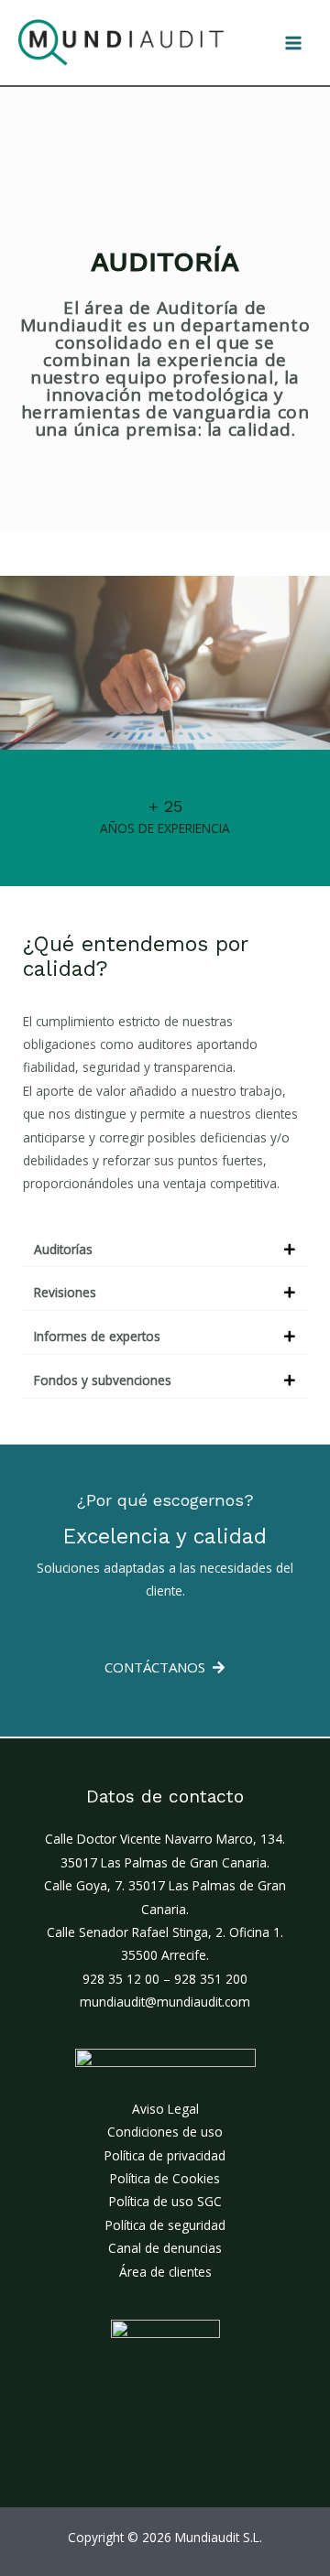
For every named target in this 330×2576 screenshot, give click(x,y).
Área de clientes (165, 2272)
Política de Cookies (165, 2178)
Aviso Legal (165, 2109)
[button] (165, 1250)
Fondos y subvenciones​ (103, 1380)
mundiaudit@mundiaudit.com (165, 2002)
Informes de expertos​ (97, 1336)
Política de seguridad (165, 2225)
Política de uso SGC (165, 2201)
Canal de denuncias (165, 2248)
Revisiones (65, 1292)
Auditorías (63, 1249)
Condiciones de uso (165, 2132)
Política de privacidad (165, 2155)
